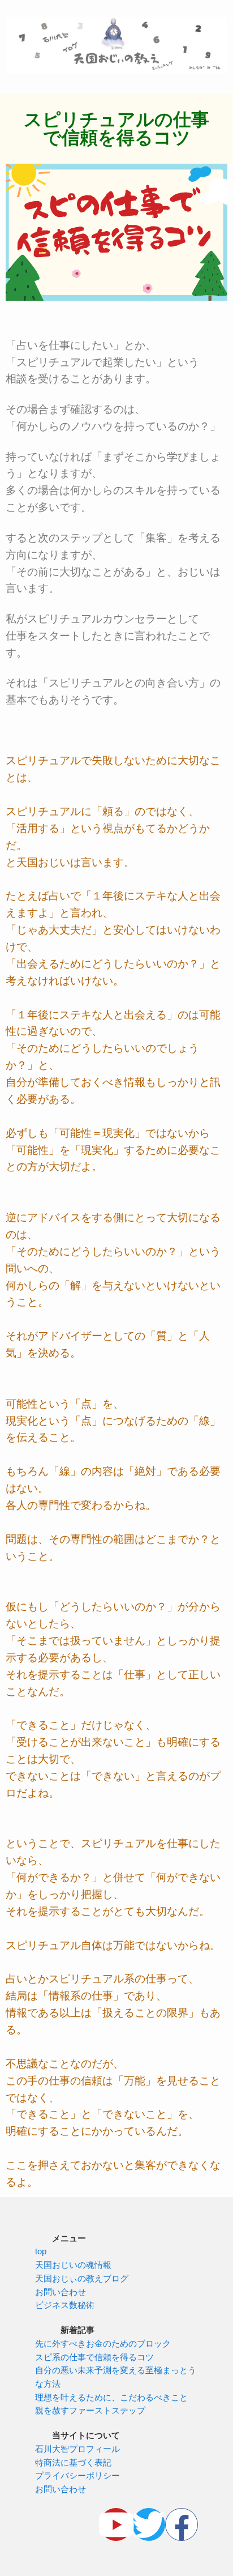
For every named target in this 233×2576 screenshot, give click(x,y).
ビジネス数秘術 (65, 2305)
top (41, 2251)
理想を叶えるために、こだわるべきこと (111, 2398)
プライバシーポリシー (77, 2476)
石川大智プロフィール (77, 2449)
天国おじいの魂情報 (73, 2265)
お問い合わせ (61, 2292)
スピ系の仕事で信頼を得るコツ (94, 2357)
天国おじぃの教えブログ (82, 2279)
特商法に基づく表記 (73, 2463)
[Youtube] (116, 2524)
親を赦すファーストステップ (90, 2411)
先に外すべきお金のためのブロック (103, 2344)
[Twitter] (149, 2524)
